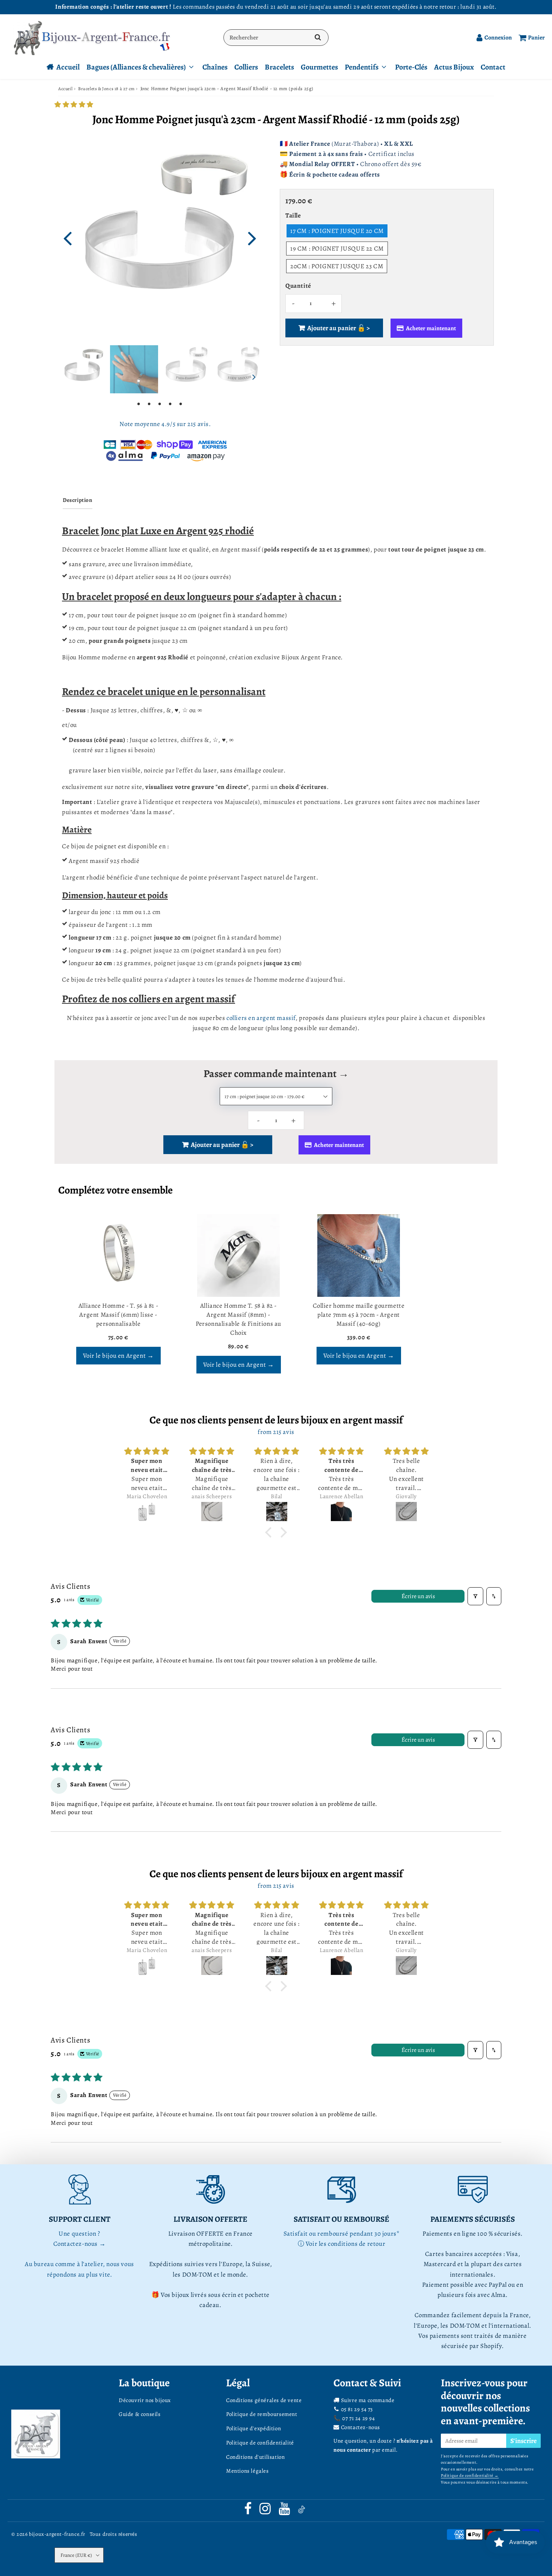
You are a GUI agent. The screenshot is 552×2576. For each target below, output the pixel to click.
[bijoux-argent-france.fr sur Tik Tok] (302, 2511)
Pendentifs (362, 67)
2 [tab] (149, 403)
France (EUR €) (76, 2555)
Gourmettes (319, 67)
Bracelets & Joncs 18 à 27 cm (106, 89)
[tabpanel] (82, 369)
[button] (74, 105)
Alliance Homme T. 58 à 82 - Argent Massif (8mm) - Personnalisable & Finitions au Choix (238, 1319)
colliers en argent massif (261, 1018)
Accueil (68, 67)
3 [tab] (160, 403)
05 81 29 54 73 (357, 2409)
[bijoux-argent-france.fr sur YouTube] (285, 2511)
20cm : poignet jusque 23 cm (337, 266)
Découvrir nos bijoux (145, 2400)
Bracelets (279, 67)
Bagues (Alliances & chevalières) (136, 67)
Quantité (298, 286)
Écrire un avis (418, 1596)
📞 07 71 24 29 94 (354, 2418)
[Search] (318, 38)
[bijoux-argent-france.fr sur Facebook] (249, 2511)
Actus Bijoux (454, 67)
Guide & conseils (140, 2414)
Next (252, 237)
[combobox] (276, 38)
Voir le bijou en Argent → (118, 1356)
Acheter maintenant (431, 328)
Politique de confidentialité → (470, 2476)
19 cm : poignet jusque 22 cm (337, 249)
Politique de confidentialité (260, 2443)
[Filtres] (475, 1596)
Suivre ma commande (368, 2400)
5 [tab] (181, 403)
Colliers (246, 67)
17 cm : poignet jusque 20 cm (337, 231)
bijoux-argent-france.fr (57, 2534)
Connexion (498, 38)
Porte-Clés (411, 67)
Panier (536, 38)
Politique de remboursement (262, 2414)
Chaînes (215, 67)
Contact (493, 67)
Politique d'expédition (253, 2428)
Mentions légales (247, 2471)
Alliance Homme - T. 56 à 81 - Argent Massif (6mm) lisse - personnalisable (118, 1315)
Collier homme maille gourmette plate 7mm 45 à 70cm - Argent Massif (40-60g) (359, 1315)
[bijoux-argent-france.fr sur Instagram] (266, 2511)
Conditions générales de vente (264, 2400)
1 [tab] (139, 403)
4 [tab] (170, 403)
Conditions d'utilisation (255, 2457)
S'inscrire (523, 2441)
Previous (67, 237)
